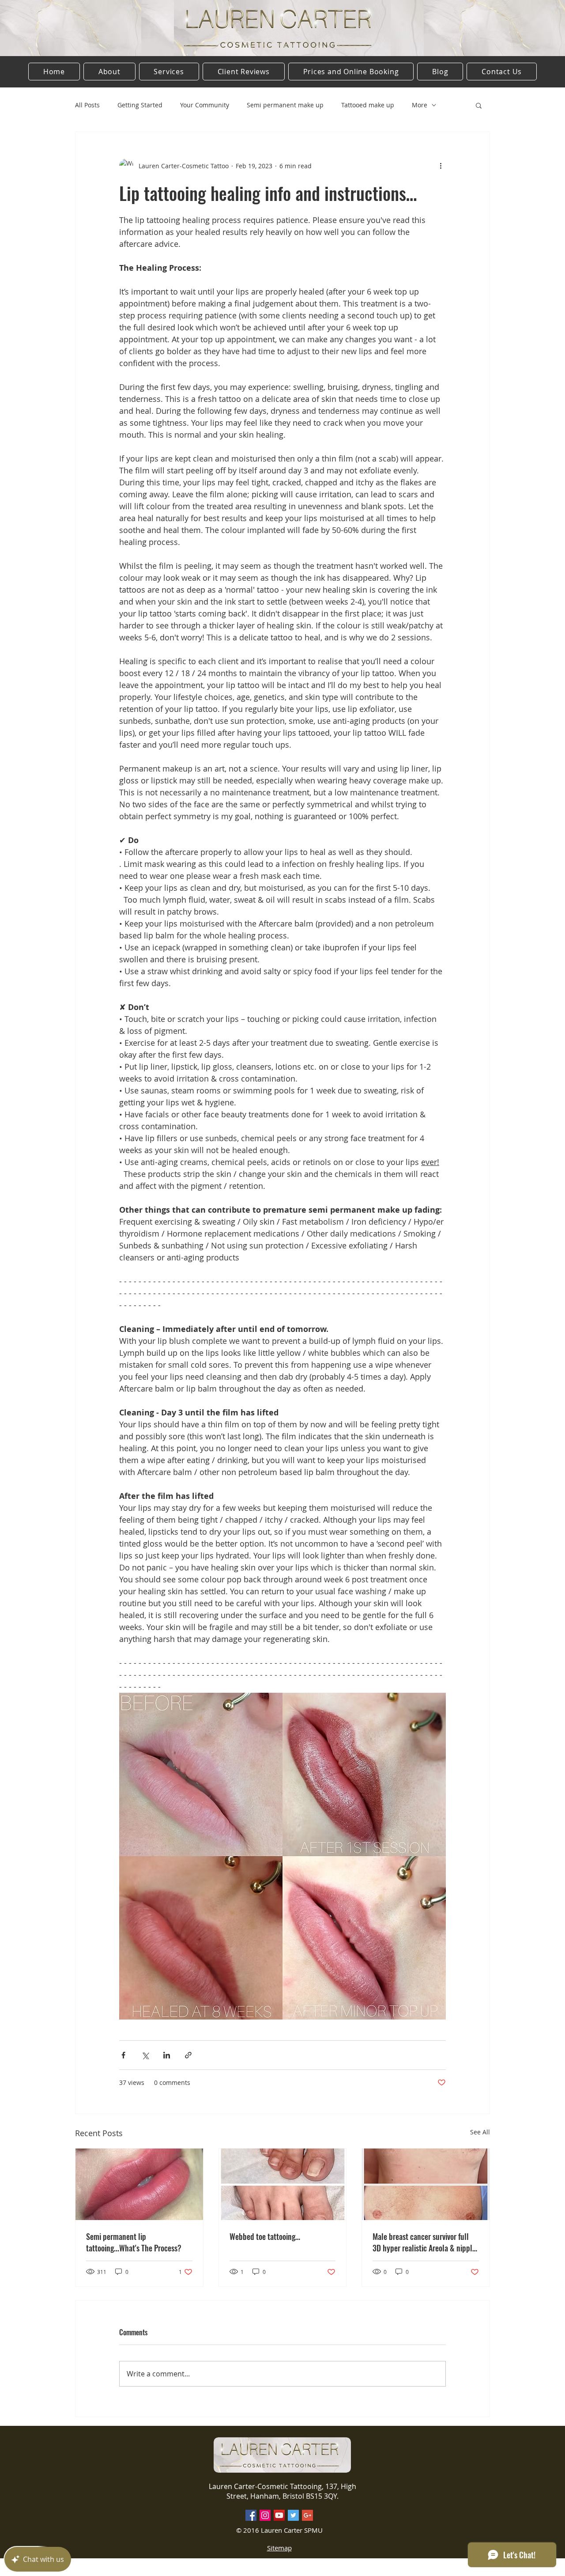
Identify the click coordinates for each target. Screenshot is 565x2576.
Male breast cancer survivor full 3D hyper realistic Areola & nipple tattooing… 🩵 (424, 2242)
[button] (479, 105)
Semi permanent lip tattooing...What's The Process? (134, 2242)
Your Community (205, 105)
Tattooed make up (368, 105)
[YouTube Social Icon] (279, 2515)
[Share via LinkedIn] (167, 2055)
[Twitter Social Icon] (293, 2515)
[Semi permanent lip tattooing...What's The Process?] (139, 2184)
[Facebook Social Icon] (251, 2515)
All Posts (87, 105)
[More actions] (441, 166)
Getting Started (140, 105)
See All (480, 2132)
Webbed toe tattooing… (265, 2236)
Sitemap (279, 2548)
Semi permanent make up (285, 105)
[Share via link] (188, 2055)
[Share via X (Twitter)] (145, 2055)
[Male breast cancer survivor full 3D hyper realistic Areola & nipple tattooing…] (426, 2184)
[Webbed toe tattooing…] (283, 2184)
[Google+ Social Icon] (307, 2515)
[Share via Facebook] (123, 2055)
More (420, 105)
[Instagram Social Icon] (265, 2515)
